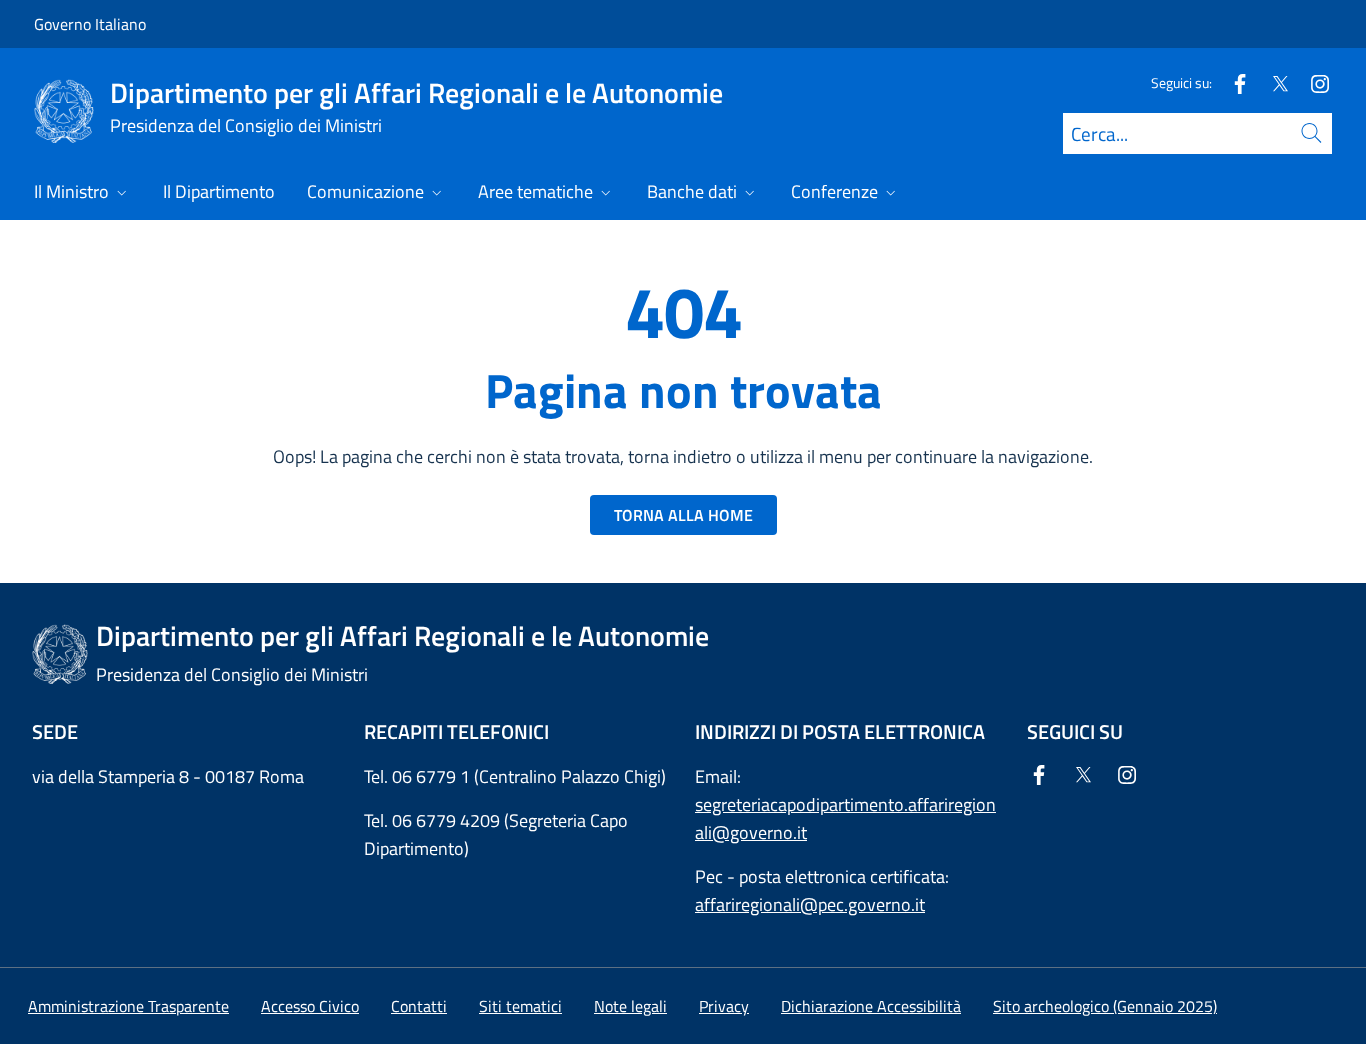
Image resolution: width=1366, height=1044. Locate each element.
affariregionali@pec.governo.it (810, 904)
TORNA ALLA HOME (683, 515)
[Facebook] (1232, 82)
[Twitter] (1272, 82)
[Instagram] (1312, 82)
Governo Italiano (90, 24)
